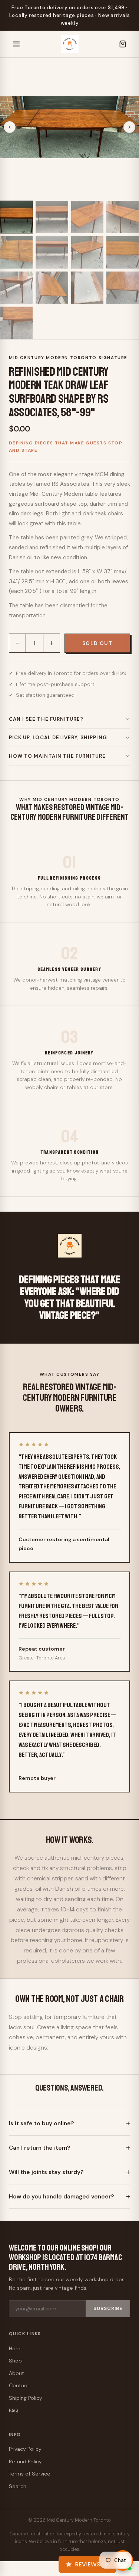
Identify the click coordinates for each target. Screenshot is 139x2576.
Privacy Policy (25, 2449)
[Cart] (123, 44)
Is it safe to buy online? (42, 2123)
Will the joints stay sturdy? (46, 2172)
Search (18, 2486)
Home (16, 2348)
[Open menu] (16, 44)
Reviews (87, 2564)
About (16, 2373)
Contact (19, 2385)
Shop (15, 2361)
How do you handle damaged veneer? (62, 2197)
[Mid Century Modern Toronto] (69, 44)
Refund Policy (25, 2461)
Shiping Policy (26, 2398)
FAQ (14, 2410)
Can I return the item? (40, 2148)
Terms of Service (30, 2474)
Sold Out (97, 643)
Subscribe (108, 2309)
